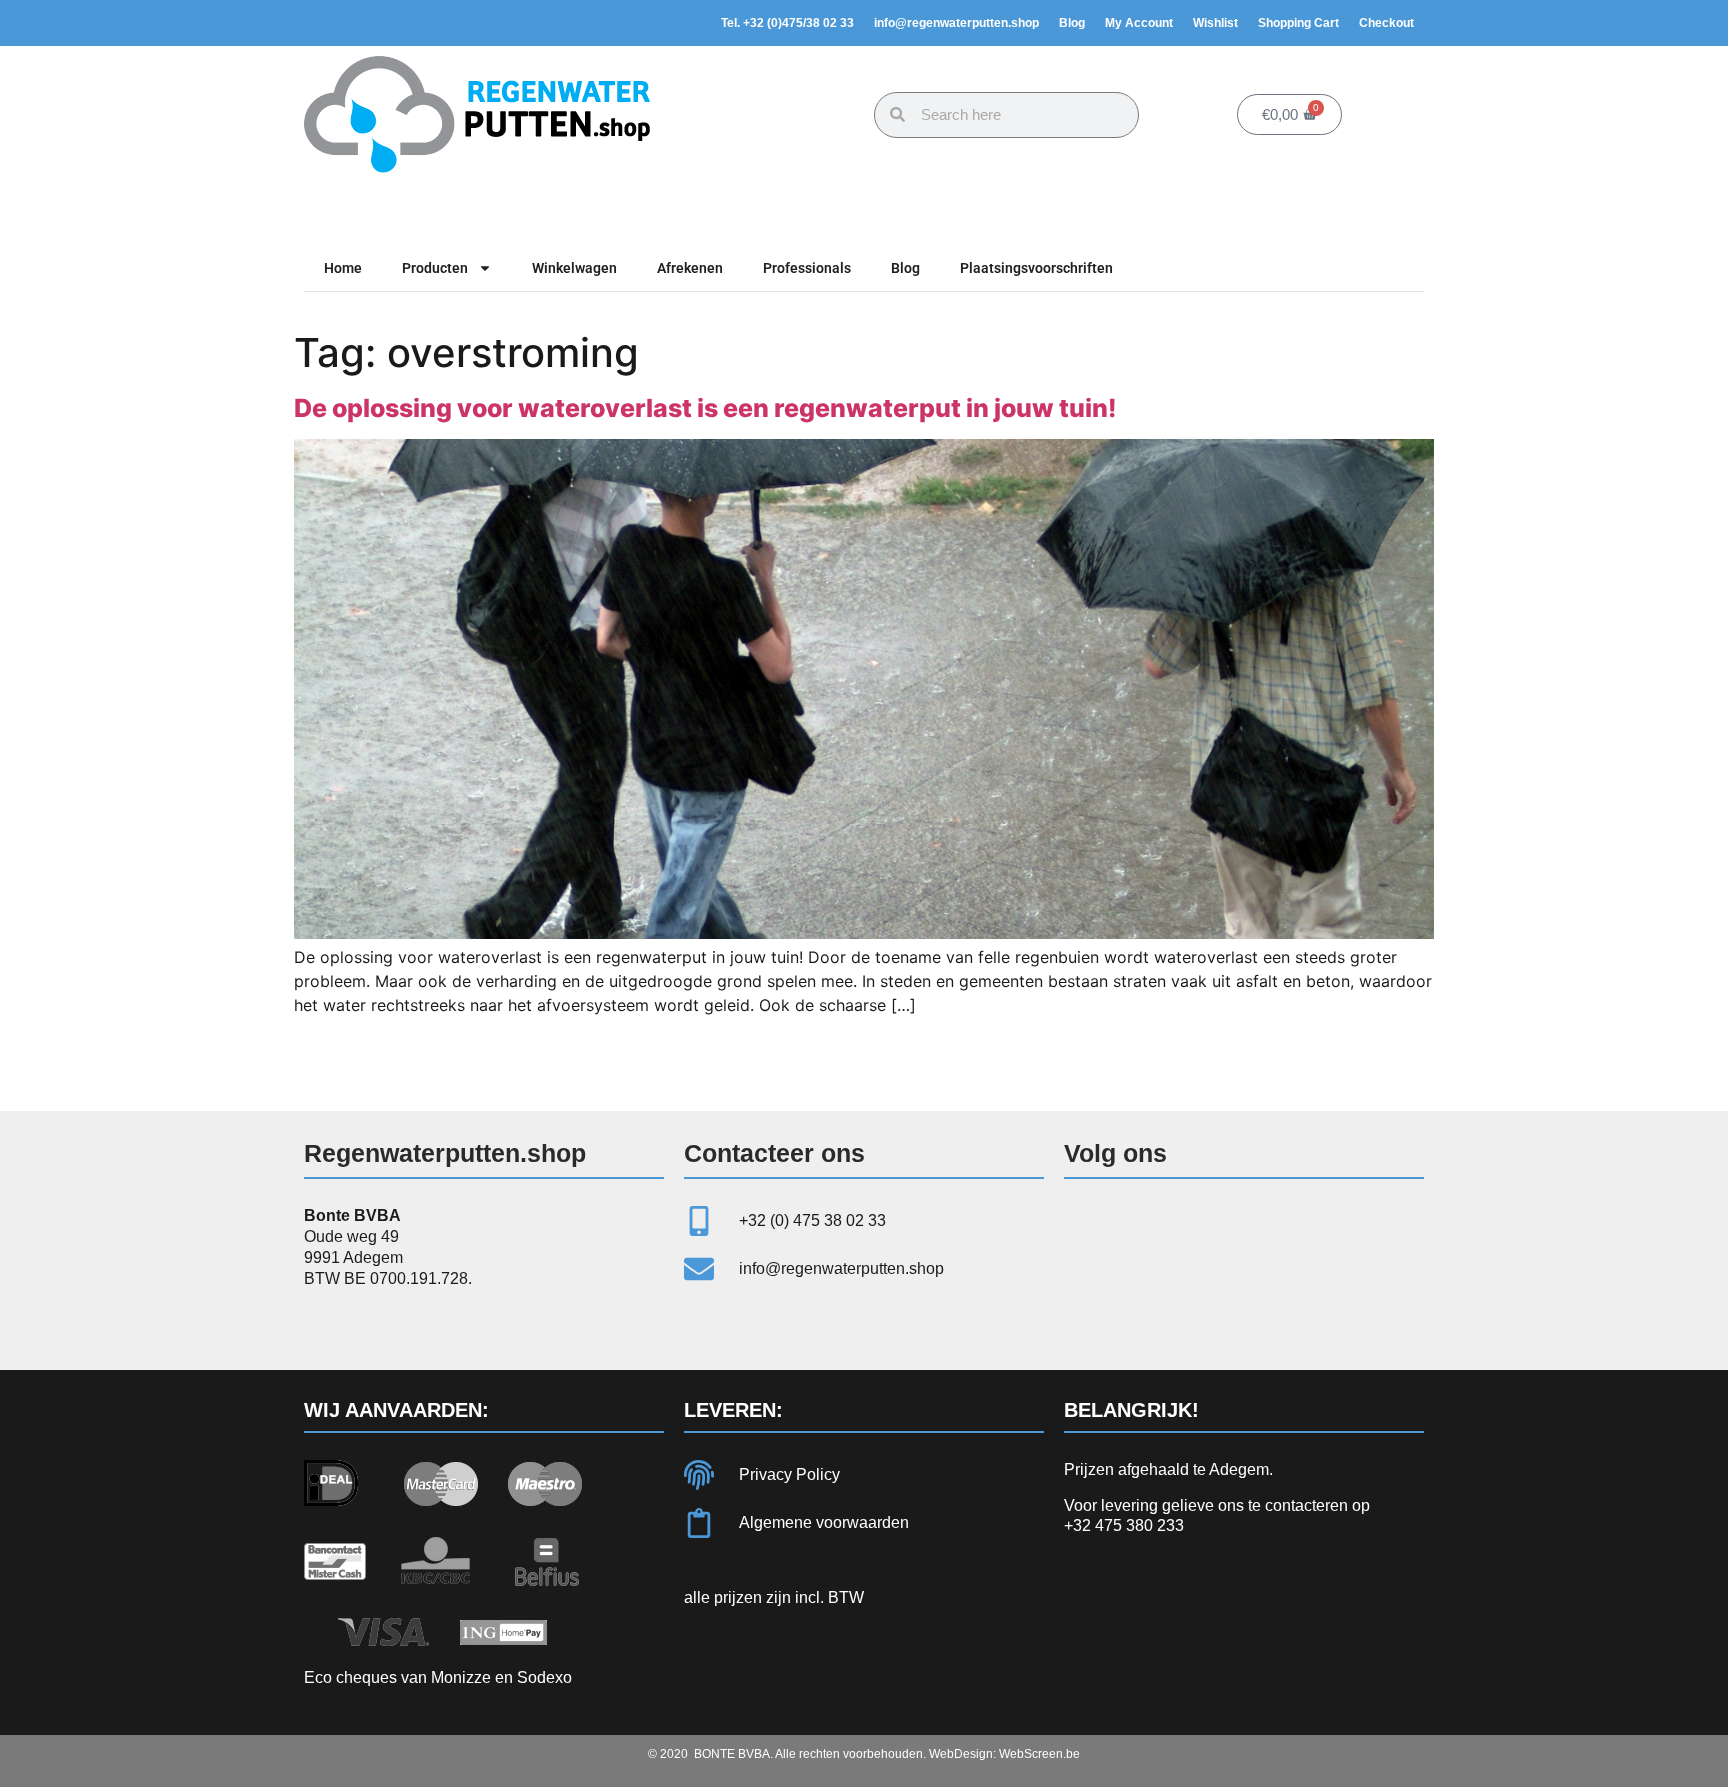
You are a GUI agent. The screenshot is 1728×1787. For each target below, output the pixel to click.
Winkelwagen (574, 268)
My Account (1139, 23)
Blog (1072, 23)
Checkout (1386, 23)
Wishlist (1215, 23)
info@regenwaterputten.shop (956, 23)
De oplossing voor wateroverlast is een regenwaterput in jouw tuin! (705, 408)
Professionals (807, 268)
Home (343, 268)
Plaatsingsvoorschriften (1036, 268)
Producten (435, 268)
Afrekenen (690, 268)
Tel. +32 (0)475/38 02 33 (787, 23)
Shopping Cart (1298, 23)
